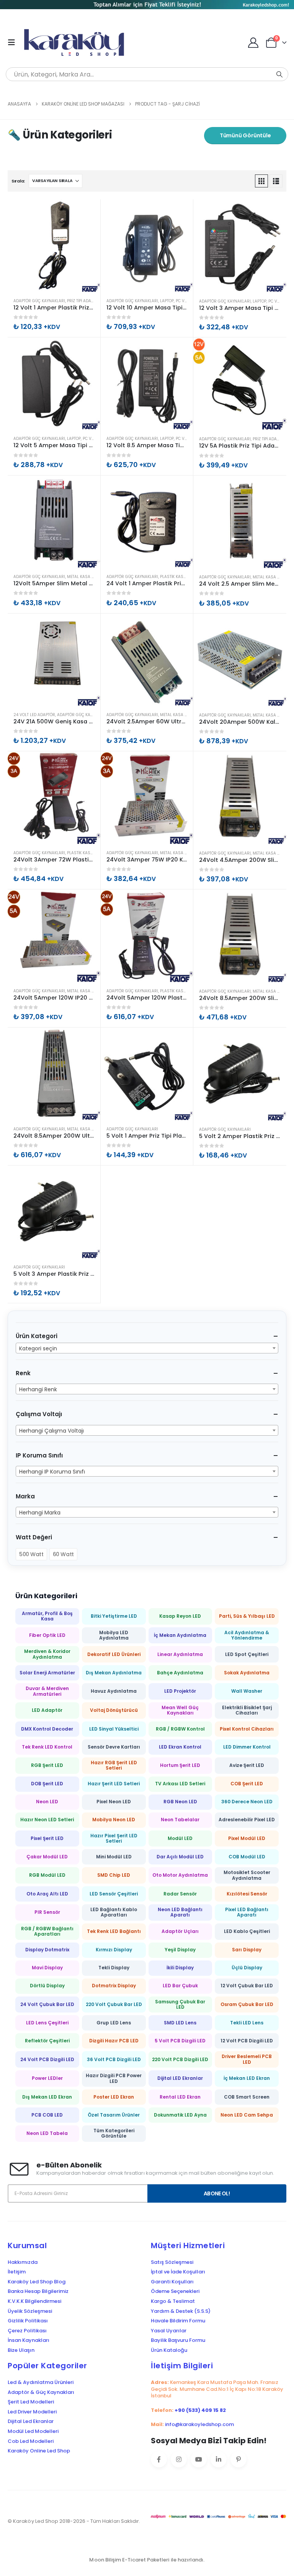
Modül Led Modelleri (33, 2431)
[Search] (279, 74)
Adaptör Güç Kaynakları (39, 301)
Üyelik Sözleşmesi (30, 2311)
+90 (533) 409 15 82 (200, 2410)
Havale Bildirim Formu (178, 2321)
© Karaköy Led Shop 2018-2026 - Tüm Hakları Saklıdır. (74, 2521)
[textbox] (147, 1348)
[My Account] (253, 43)
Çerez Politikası (27, 2331)
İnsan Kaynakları (29, 2340)
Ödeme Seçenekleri (175, 2291)
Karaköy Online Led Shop (39, 2451)
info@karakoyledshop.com (199, 2424)
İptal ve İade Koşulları (178, 2272)
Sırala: (18, 181)
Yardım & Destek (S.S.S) (181, 2311)
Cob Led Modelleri (31, 2441)
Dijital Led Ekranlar (31, 2421)
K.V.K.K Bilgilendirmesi (34, 2301)
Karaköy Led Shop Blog (37, 2282)
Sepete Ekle (88, 212)
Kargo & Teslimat (173, 2301)
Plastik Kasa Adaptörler (186, 577)
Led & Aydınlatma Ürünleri (41, 2382)
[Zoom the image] (147, 5)
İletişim (17, 2272)
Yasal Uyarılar (169, 2331)
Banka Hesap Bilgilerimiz (38, 2291)
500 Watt (31, 1554)
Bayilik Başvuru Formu (178, 2340)
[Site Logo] (77, 42)
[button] (14, 42)
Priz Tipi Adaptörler (87, 301)
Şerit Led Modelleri (31, 2402)
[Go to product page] (54, 246)
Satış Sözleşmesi (172, 2262)
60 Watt (63, 1554)
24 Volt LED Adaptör (34, 715)
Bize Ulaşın (21, 2350)
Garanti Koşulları (172, 2282)
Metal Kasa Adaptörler (91, 577)
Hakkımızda (23, 2262)
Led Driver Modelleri (32, 2412)
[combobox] (147, 1348)
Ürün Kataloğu (169, 2350)
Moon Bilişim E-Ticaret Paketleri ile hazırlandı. (147, 2560)
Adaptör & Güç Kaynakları (41, 2392)
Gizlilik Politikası (28, 2321)
